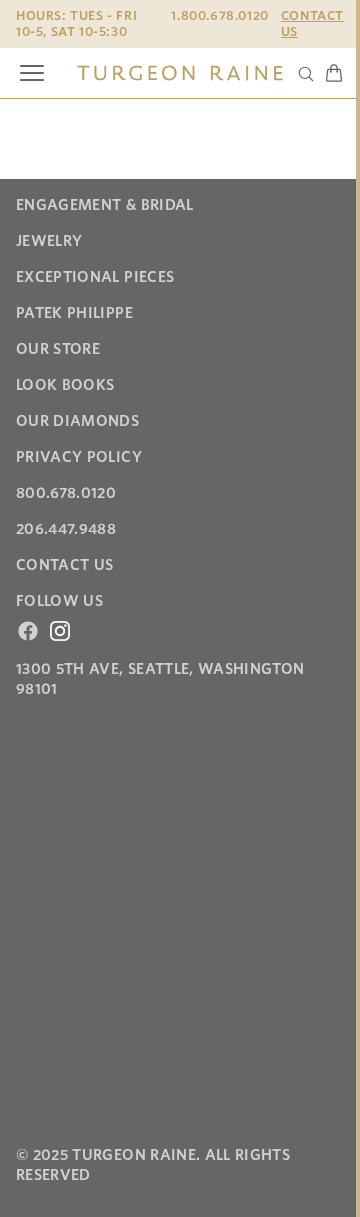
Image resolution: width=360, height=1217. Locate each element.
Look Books (65, 385)
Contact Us (312, 23)
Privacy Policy (79, 457)
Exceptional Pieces (95, 277)
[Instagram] (60, 631)
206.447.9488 (66, 529)
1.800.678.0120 (219, 15)
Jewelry (49, 241)
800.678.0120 (66, 493)
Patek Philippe (74, 313)
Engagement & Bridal (105, 205)
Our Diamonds (77, 421)
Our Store (58, 349)
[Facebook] (28, 631)
